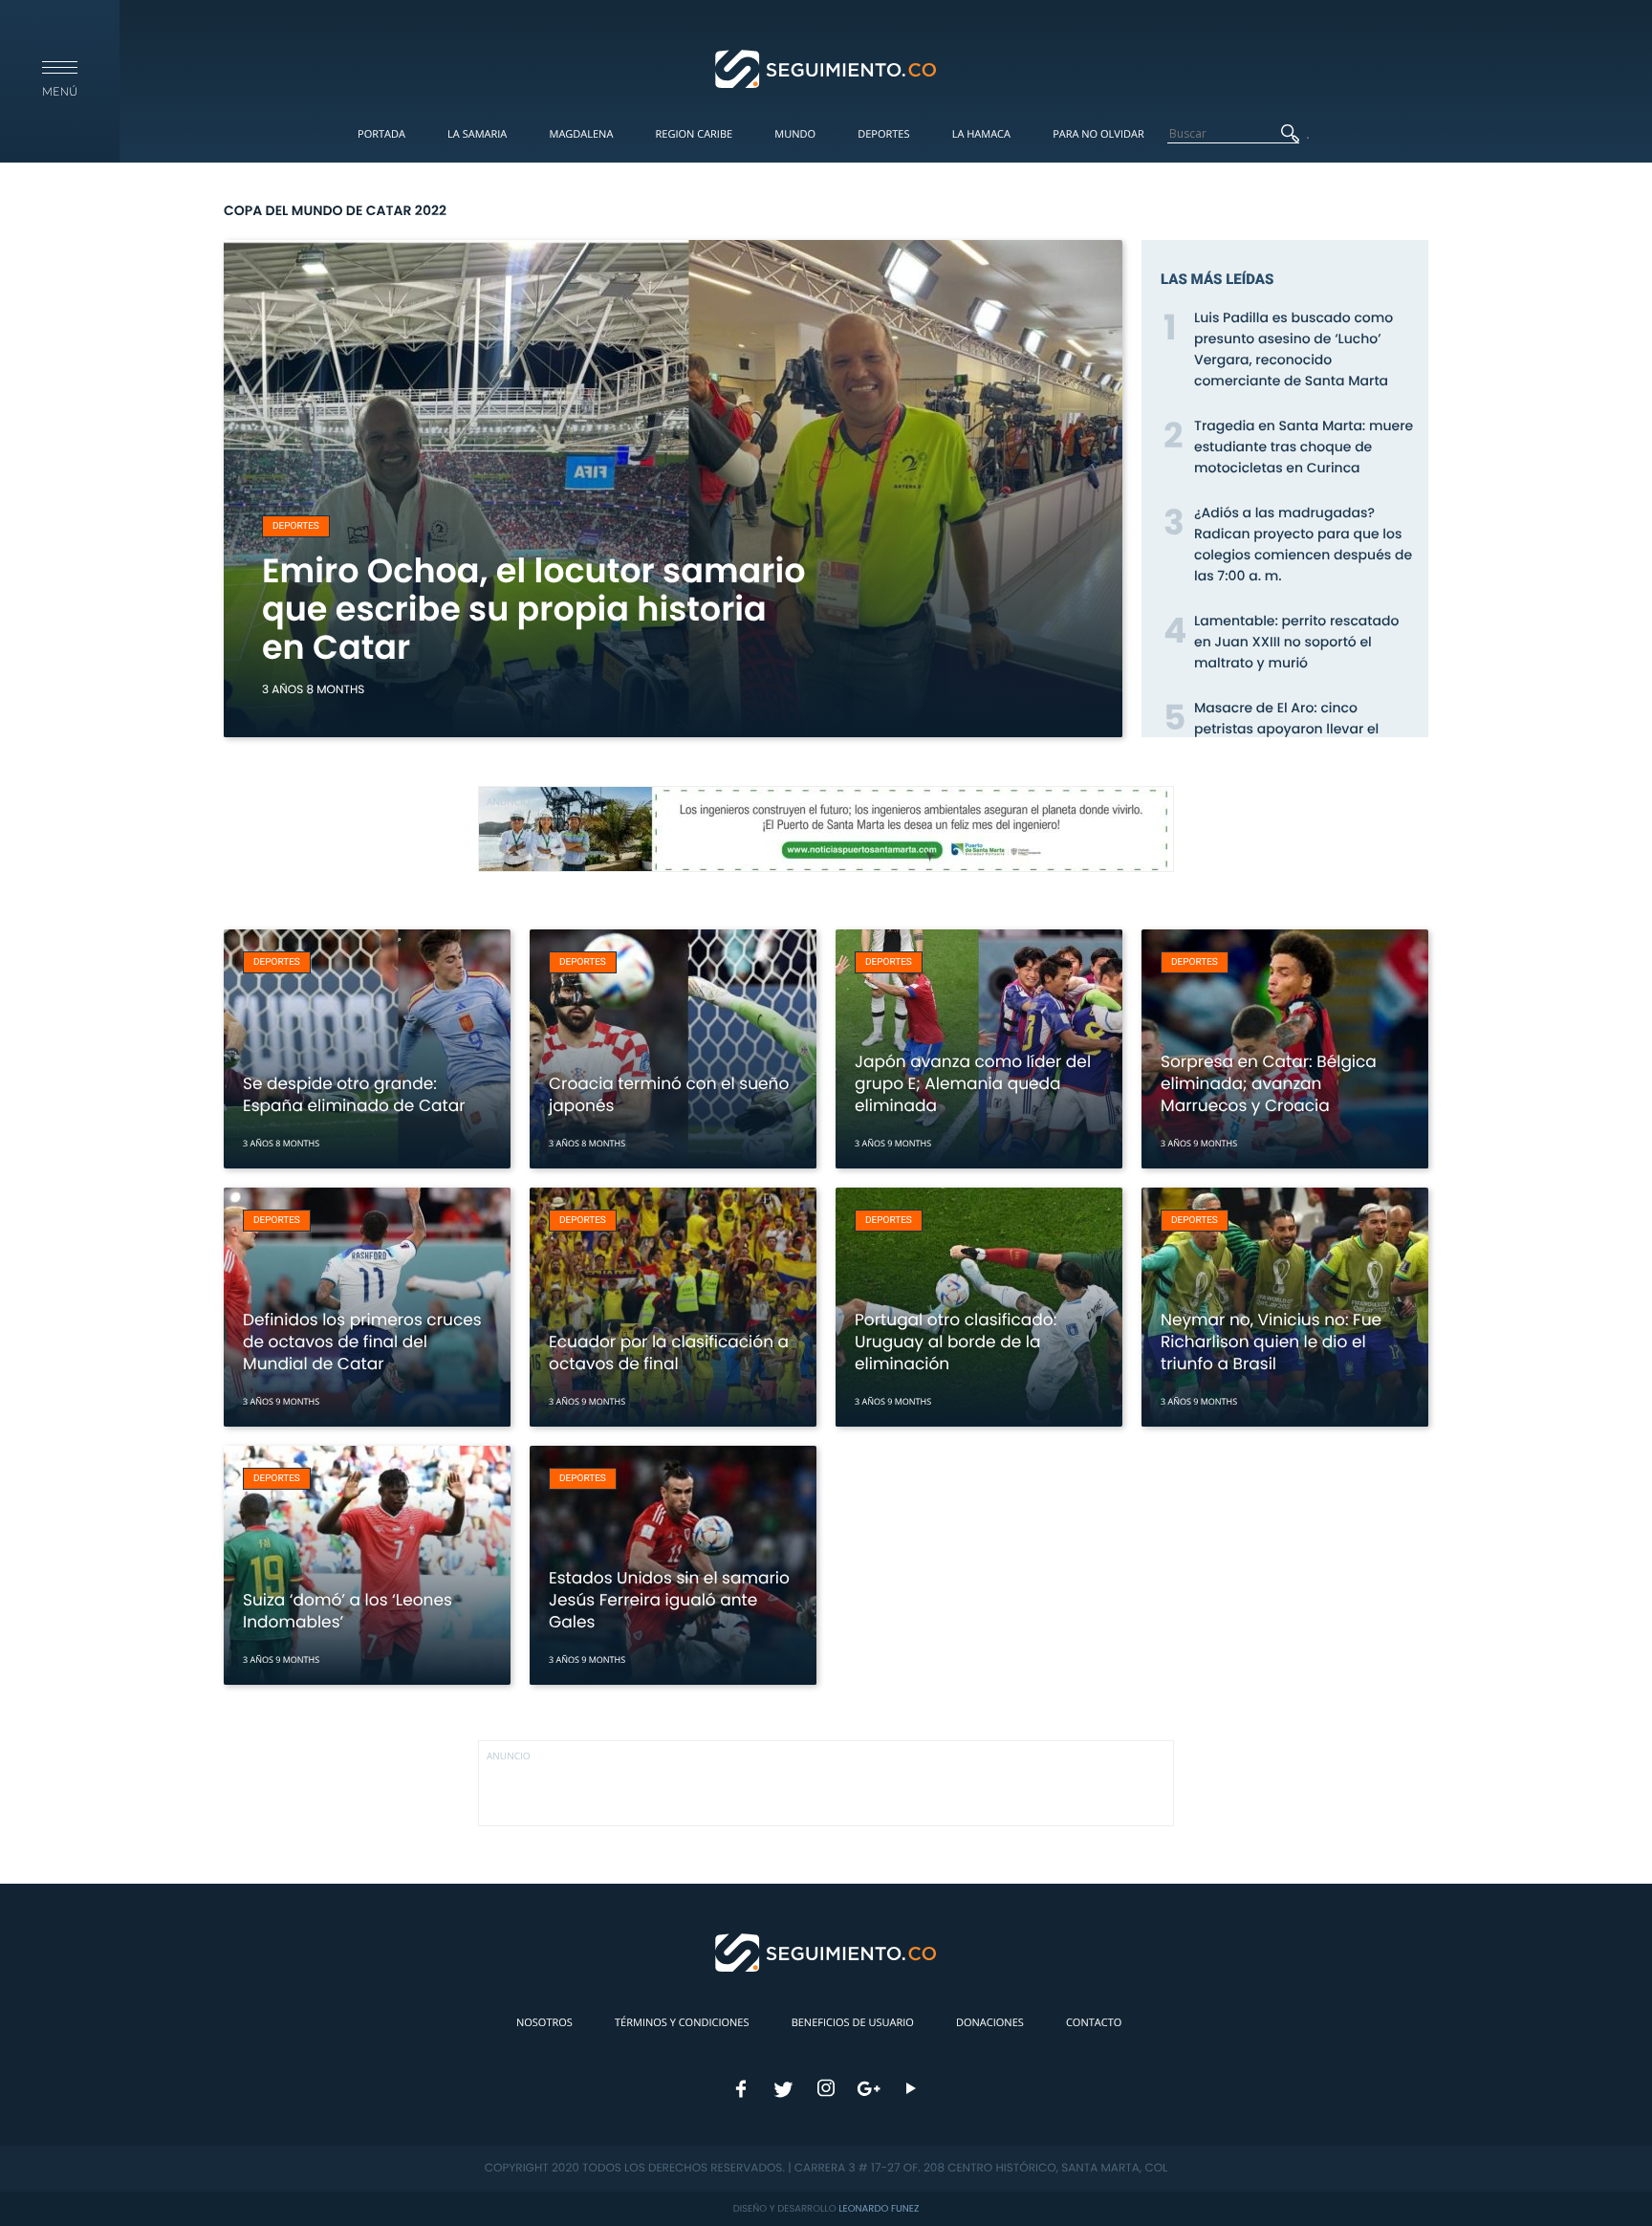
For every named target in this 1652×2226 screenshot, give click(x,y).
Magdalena (581, 134)
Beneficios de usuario (853, 2023)
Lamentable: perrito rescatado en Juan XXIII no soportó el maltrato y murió (1296, 642)
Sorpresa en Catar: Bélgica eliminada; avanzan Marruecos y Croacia (1269, 1083)
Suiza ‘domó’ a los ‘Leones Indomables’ (348, 1611)
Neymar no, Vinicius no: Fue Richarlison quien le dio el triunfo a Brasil (1271, 1342)
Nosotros (544, 2023)
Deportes (883, 134)
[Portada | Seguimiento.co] (826, 68)
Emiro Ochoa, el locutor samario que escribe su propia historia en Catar (534, 610)
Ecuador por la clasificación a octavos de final (669, 1353)
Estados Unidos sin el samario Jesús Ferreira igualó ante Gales (669, 1600)
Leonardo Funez (879, 2208)
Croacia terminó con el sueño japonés (669, 1094)
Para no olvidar (1098, 134)
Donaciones (990, 2023)
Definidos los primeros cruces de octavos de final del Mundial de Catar (362, 1342)
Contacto (1094, 2023)
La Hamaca (981, 134)
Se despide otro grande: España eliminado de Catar (354, 1094)
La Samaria (477, 134)
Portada (381, 134)
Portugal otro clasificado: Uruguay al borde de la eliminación (956, 1342)
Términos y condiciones (682, 2023)
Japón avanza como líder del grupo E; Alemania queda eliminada (973, 1083)
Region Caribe (695, 134)
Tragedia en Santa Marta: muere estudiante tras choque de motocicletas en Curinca (1304, 447)
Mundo (795, 134)
